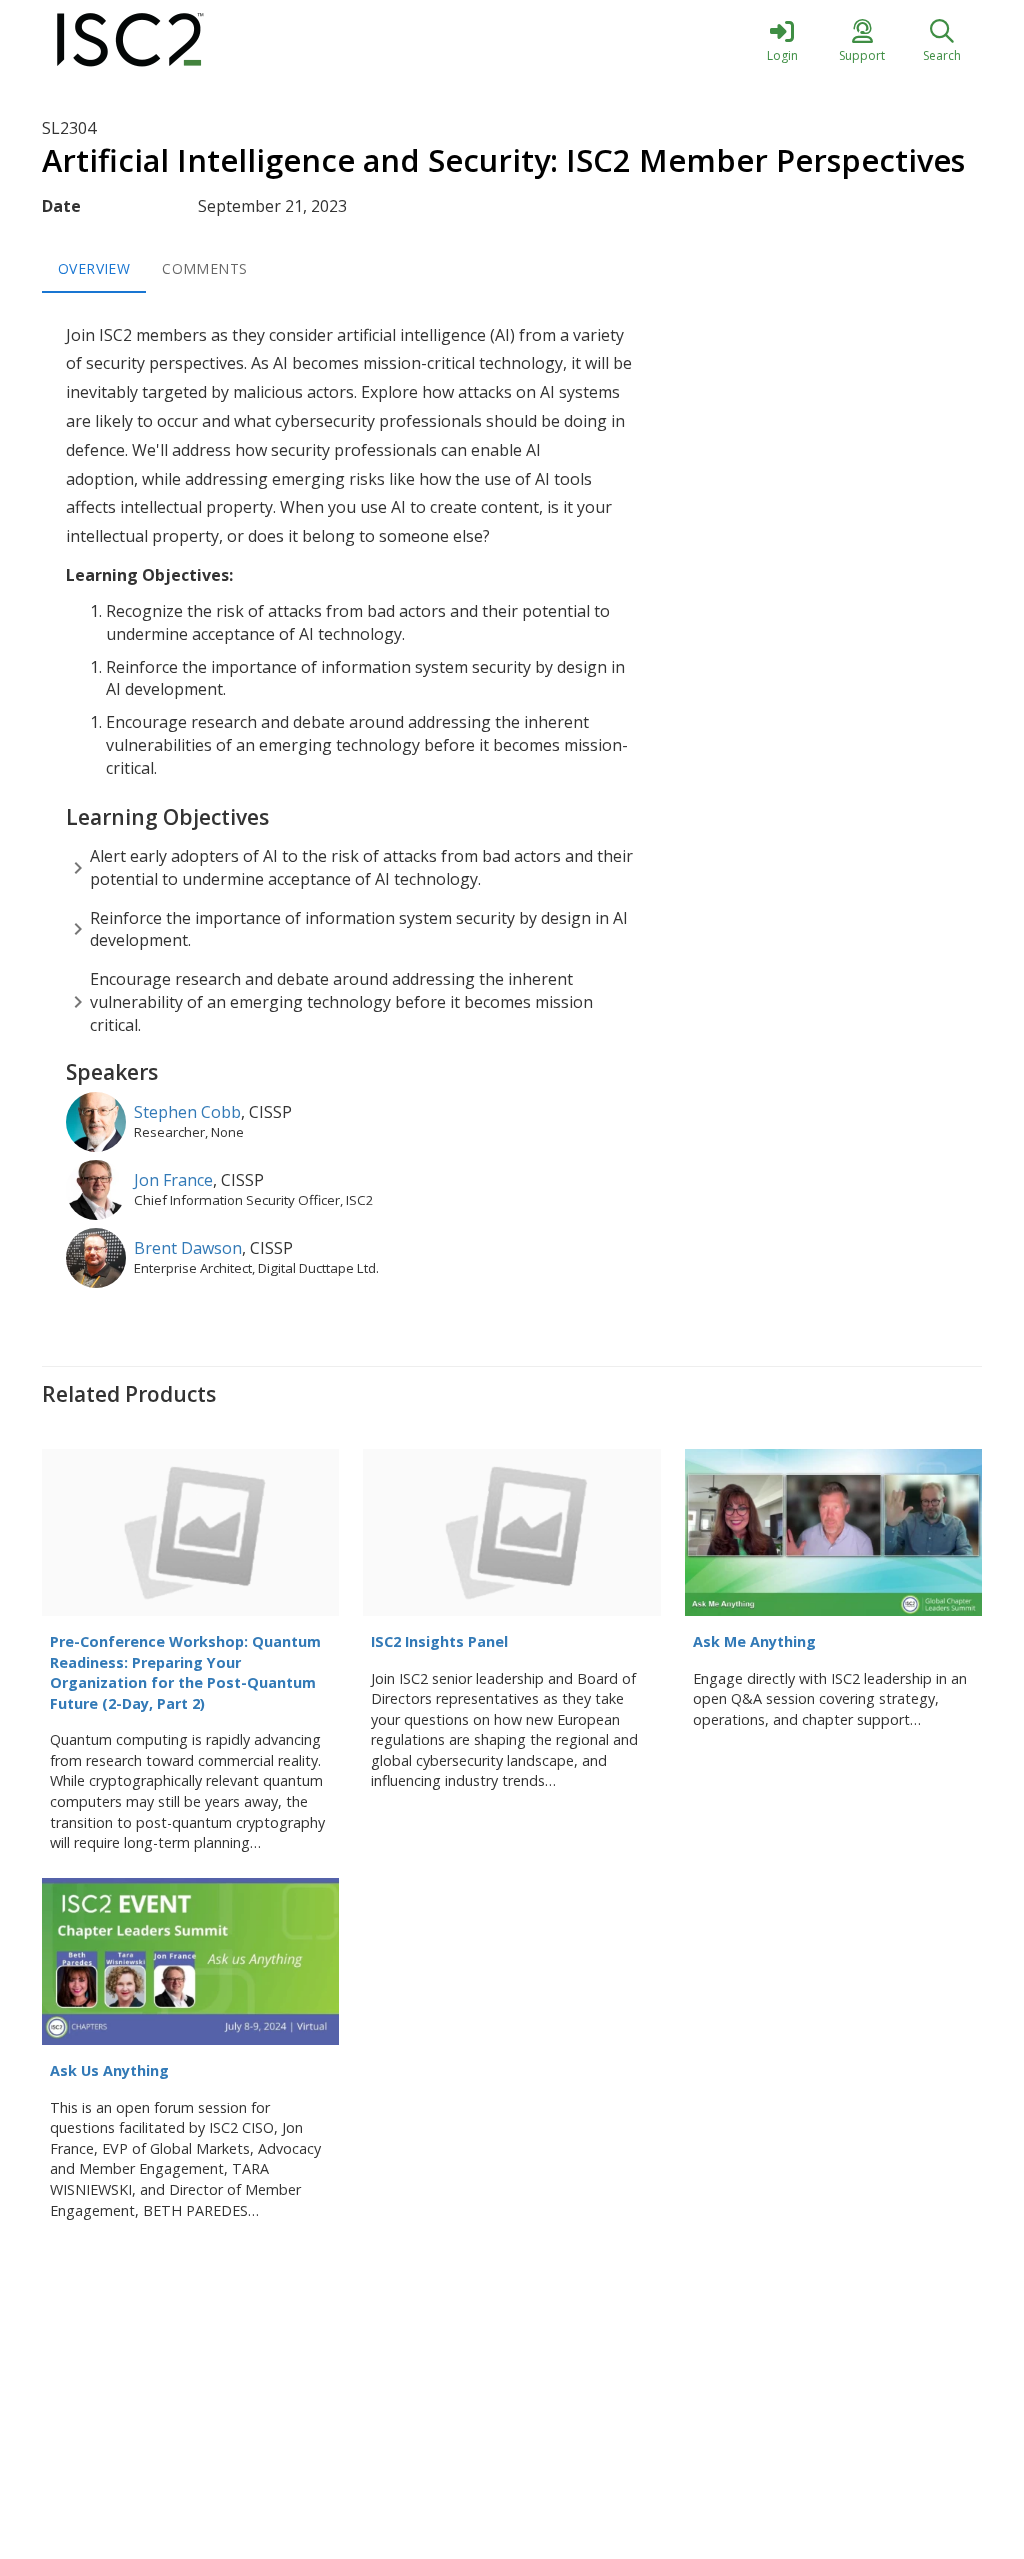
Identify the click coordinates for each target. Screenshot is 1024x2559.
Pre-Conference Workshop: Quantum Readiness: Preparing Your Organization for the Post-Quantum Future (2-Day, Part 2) (185, 1672)
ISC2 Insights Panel (439, 1641)
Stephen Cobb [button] (187, 1112)
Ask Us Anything (109, 2070)
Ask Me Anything (754, 1641)
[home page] (232, 40)
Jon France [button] (173, 1180)
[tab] (94, 269)
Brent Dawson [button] (188, 1248)
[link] (782, 40)
